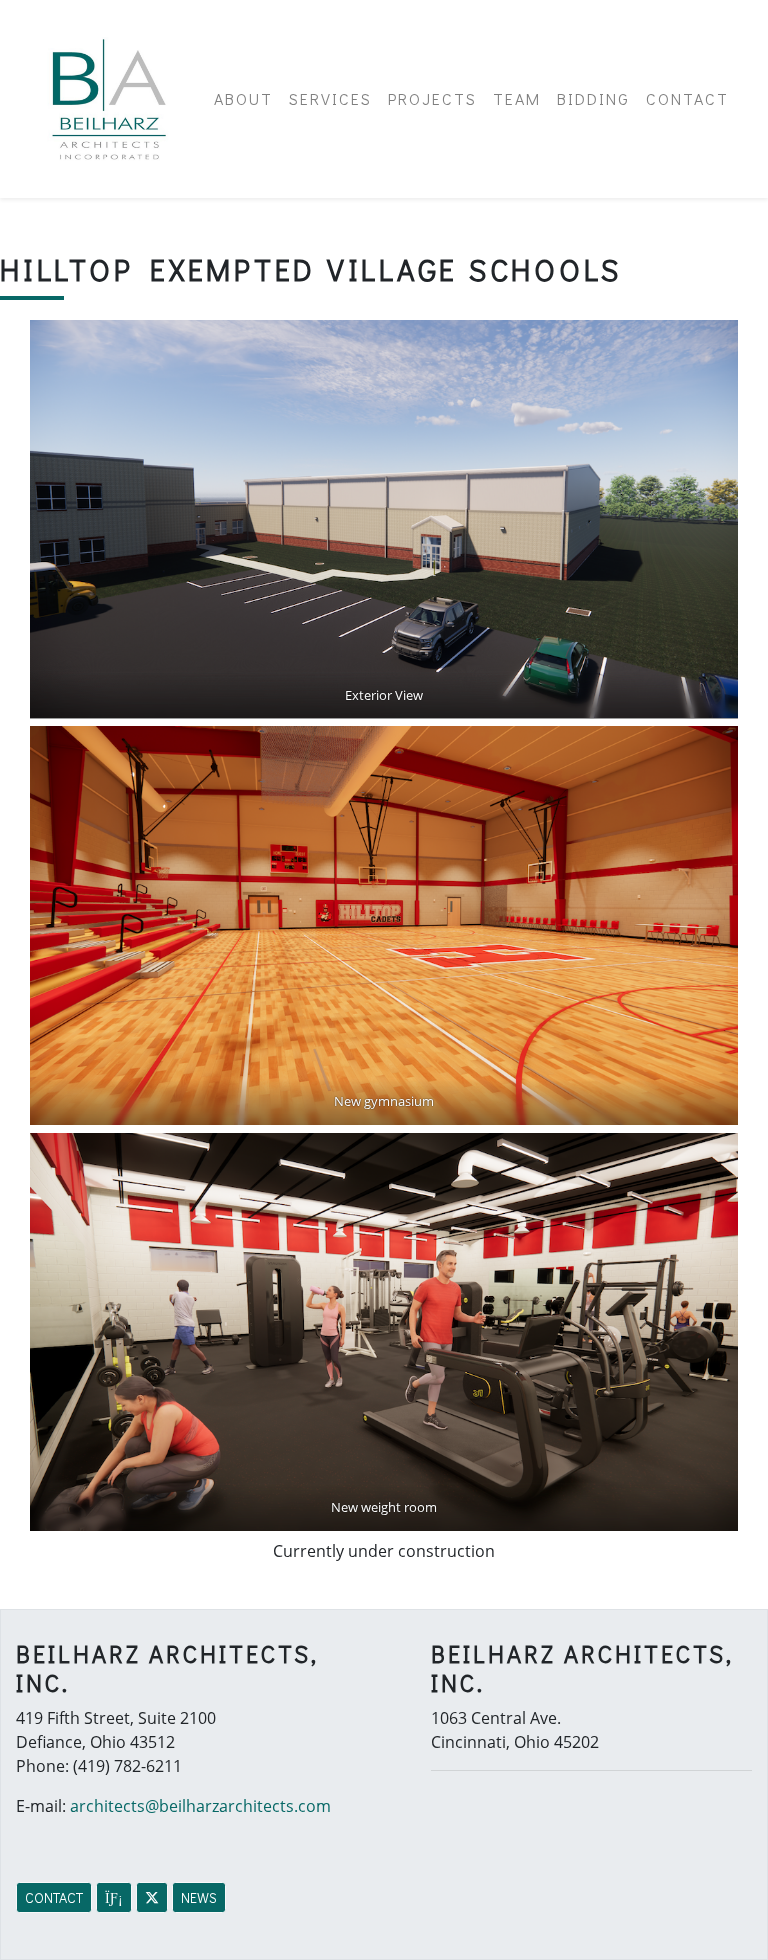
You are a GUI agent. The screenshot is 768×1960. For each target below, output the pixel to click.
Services (330, 98)
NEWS (199, 1897)
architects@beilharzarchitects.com (200, 1806)
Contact (687, 98)
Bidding (593, 98)
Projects (432, 98)
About (243, 98)
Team (517, 98)
